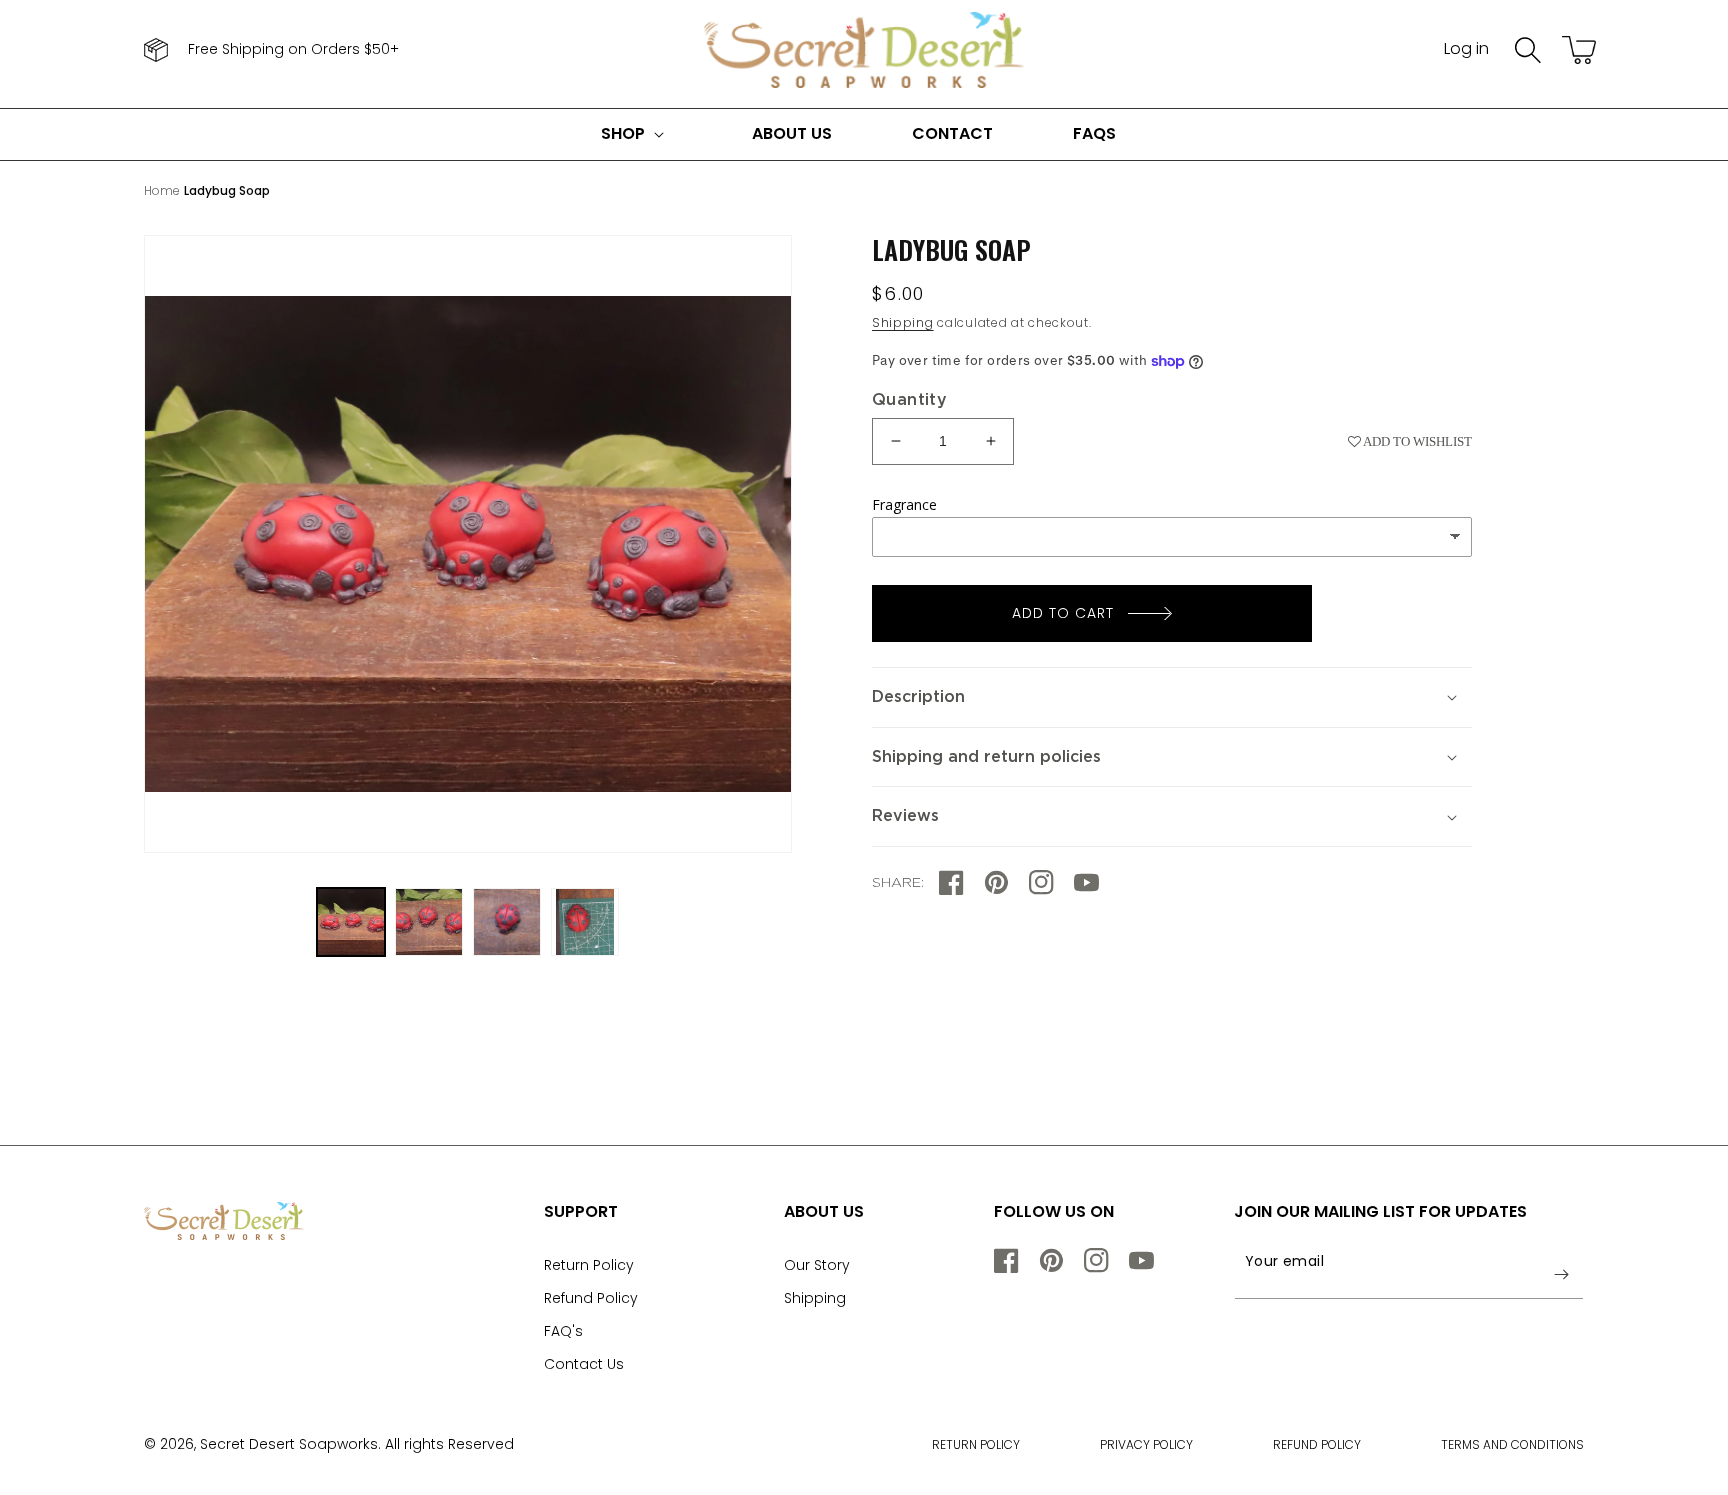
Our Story (817, 1265)
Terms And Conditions (1512, 1444)
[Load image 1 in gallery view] (351, 922)
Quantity (909, 400)
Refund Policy (591, 1298)
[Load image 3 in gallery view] (507, 922)
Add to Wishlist (1416, 441)
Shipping (903, 322)
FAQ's (563, 1331)
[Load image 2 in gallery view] (429, 922)
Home (162, 190)
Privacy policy (1146, 1444)
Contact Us (584, 1364)
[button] (1528, 50)
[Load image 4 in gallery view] (585, 922)
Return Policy (589, 1265)
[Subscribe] (1561, 1274)
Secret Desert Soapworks (289, 1444)
